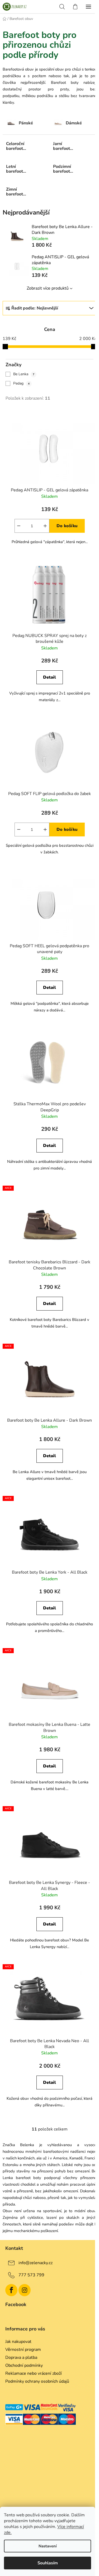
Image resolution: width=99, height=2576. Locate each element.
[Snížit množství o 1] (19, 526)
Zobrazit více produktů (48, 288)
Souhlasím (48, 2563)
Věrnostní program (23, 2350)
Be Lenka (24, 374)
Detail (49, 677)
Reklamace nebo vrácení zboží (34, 2373)
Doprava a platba (21, 2357)
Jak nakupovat (18, 2342)
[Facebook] (11, 2290)
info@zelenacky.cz (36, 2263)
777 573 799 (31, 2275)
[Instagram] (25, 2290)
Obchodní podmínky (24, 2365)
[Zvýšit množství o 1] (45, 526)
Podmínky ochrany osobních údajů (37, 2381)
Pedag (21, 383)
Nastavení (48, 2546)
